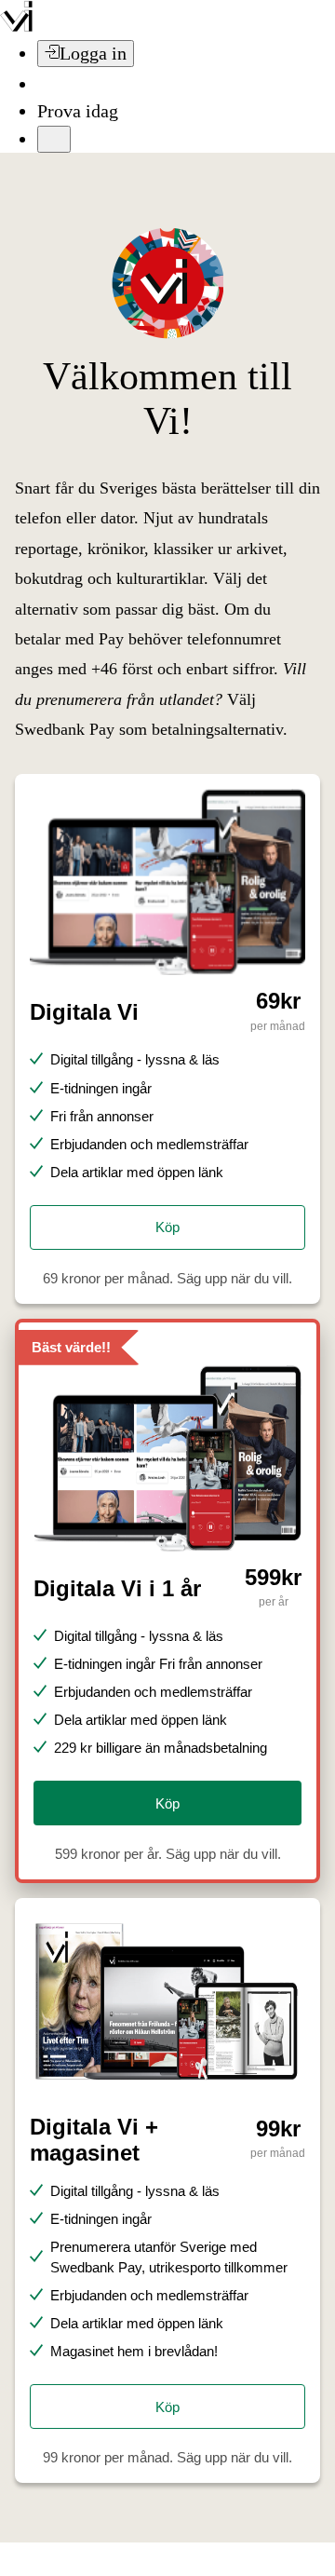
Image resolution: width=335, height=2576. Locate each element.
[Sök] (48, 84)
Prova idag (78, 111)
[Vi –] (16, 26)
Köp (167, 1227)
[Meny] (54, 139)
